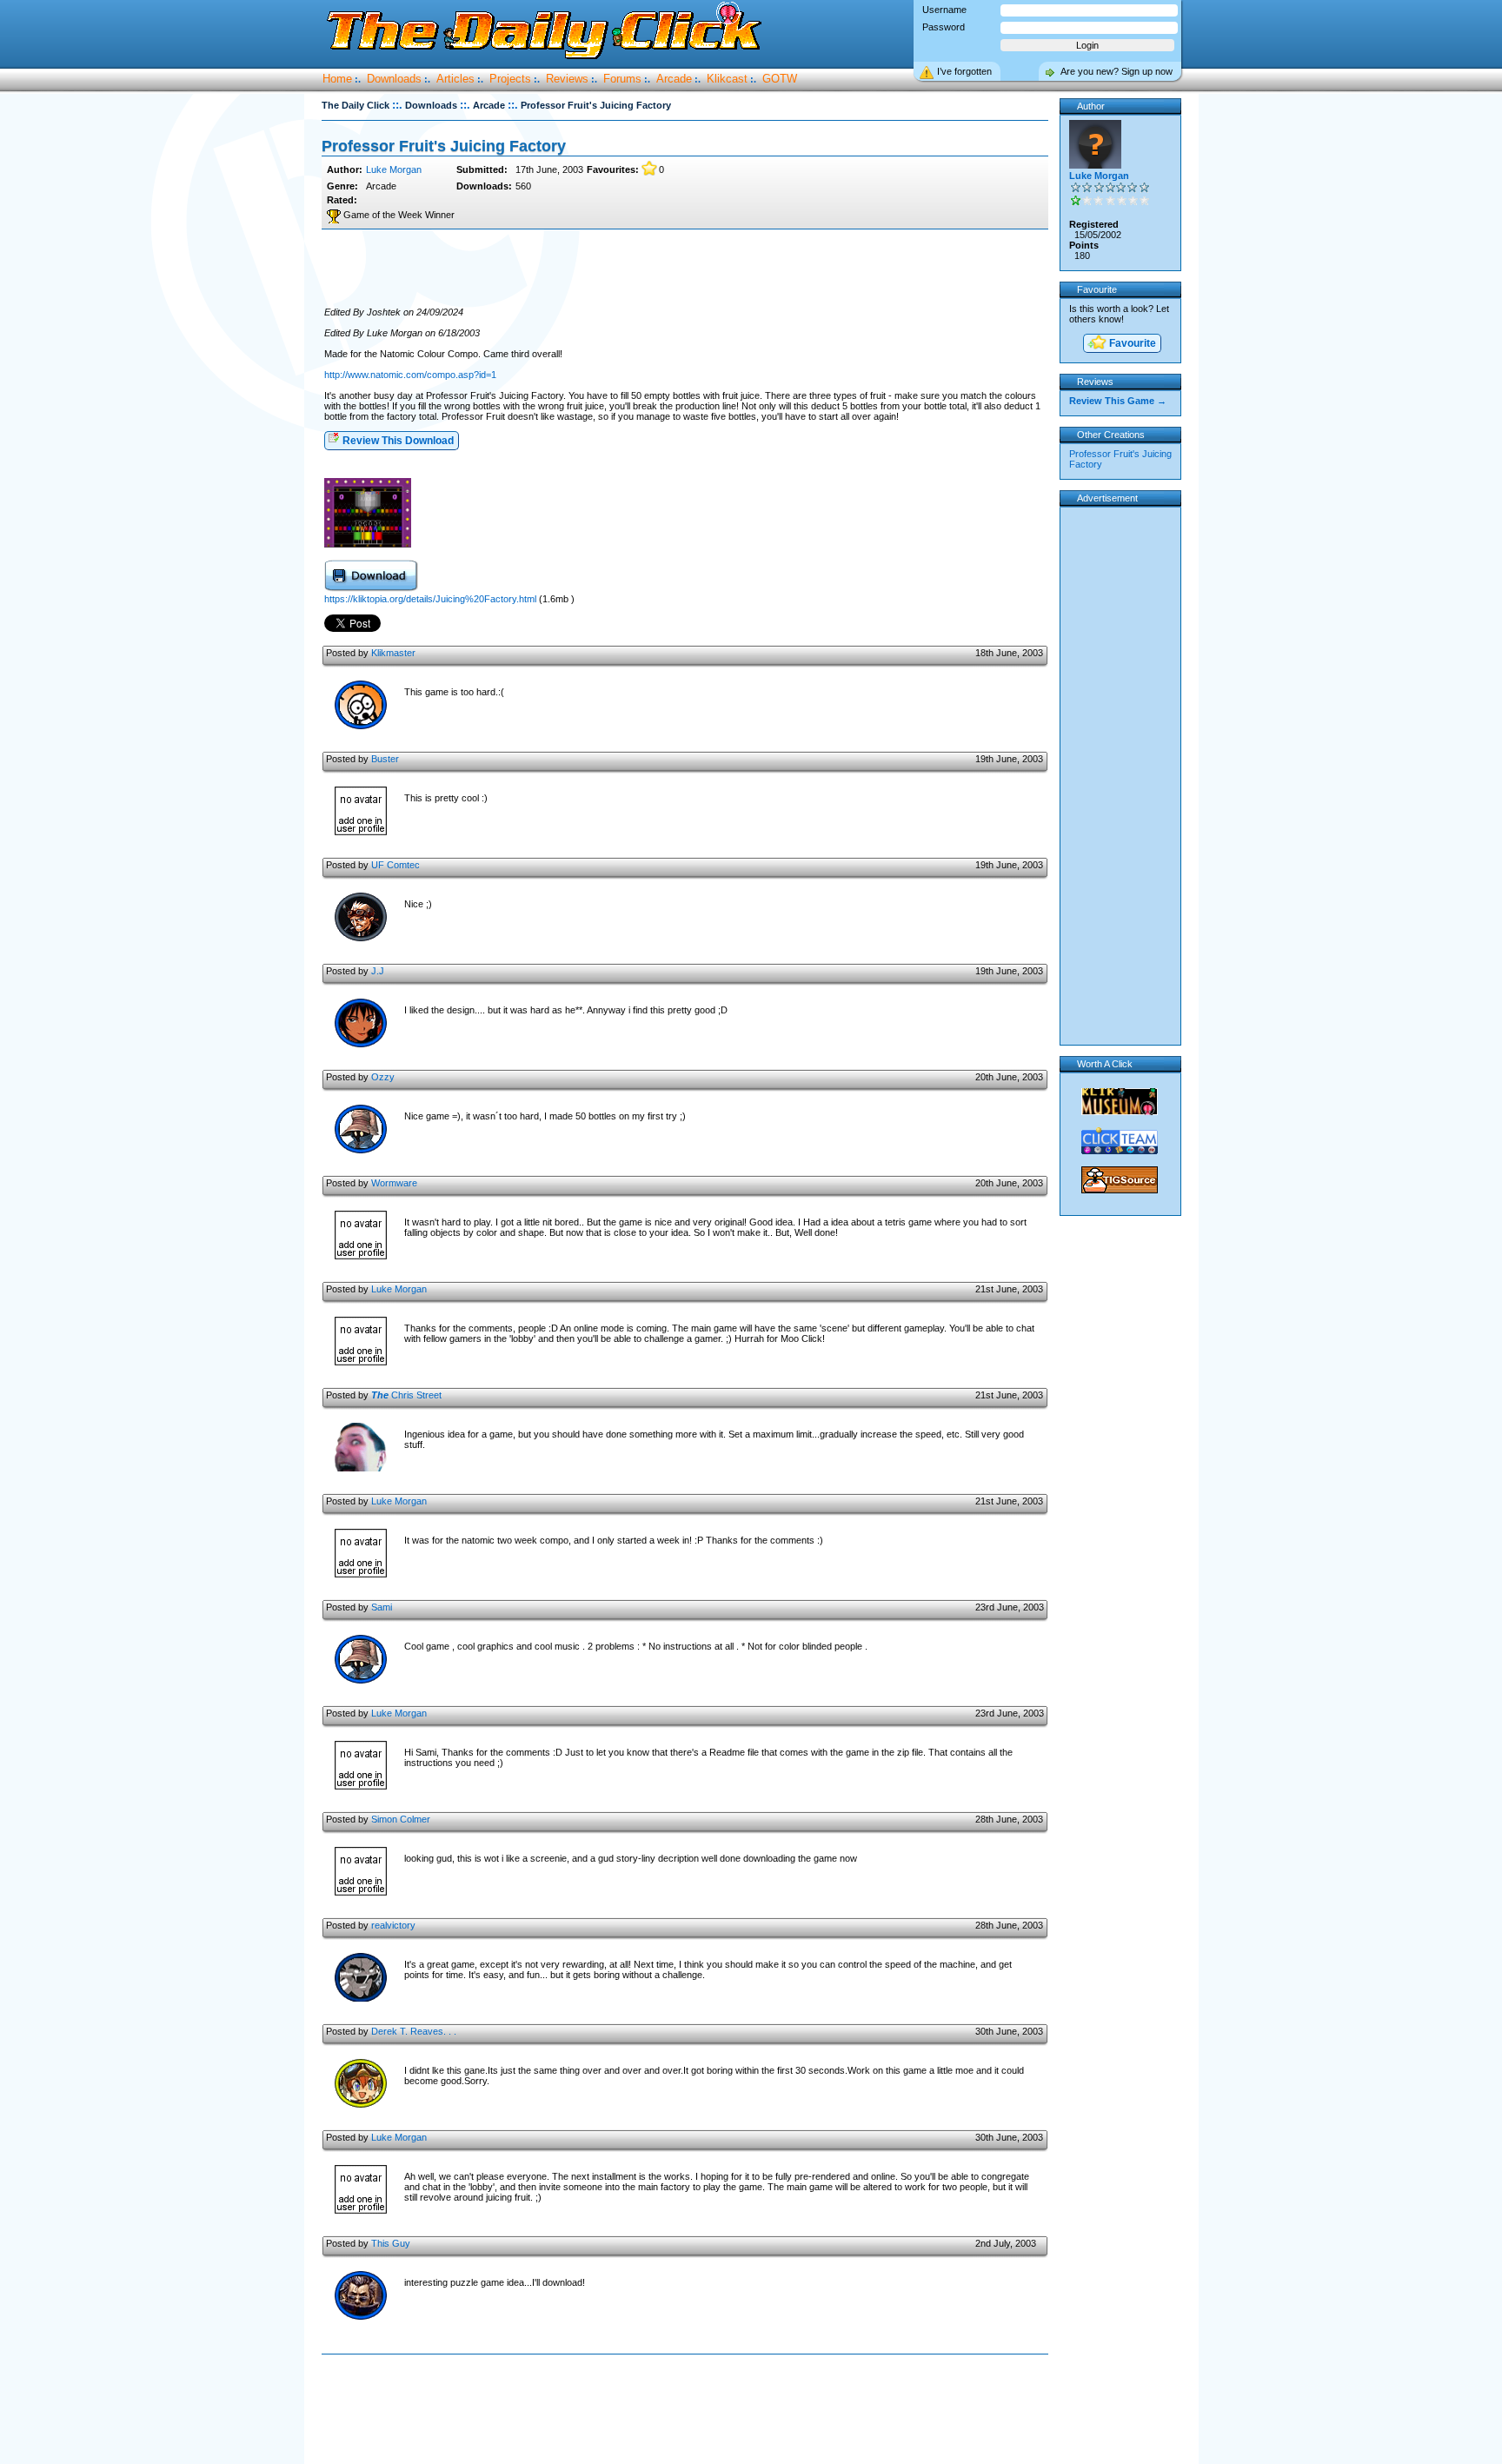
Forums (622, 79)
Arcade (674, 79)
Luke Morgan (394, 169)
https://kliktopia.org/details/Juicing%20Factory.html (430, 599)
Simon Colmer (401, 1819)
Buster (385, 759)
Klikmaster (393, 653)
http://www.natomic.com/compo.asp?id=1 (410, 375)
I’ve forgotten (964, 71)
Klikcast (727, 79)
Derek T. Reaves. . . (414, 2031)
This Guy (391, 2243)
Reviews (567, 79)
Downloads (394, 79)
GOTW (780, 79)
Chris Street (406, 1395)
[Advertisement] (685, 269)
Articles (455, 79)
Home (337, 79)
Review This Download (397, 441)
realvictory (393, 1925)
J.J (378, 971)
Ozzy (383, 1077)
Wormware (394, 1183)
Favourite (1131, 343)
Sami (382, 1607)
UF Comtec (395, 865)
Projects (510, 79)
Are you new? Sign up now (1117, 71)
